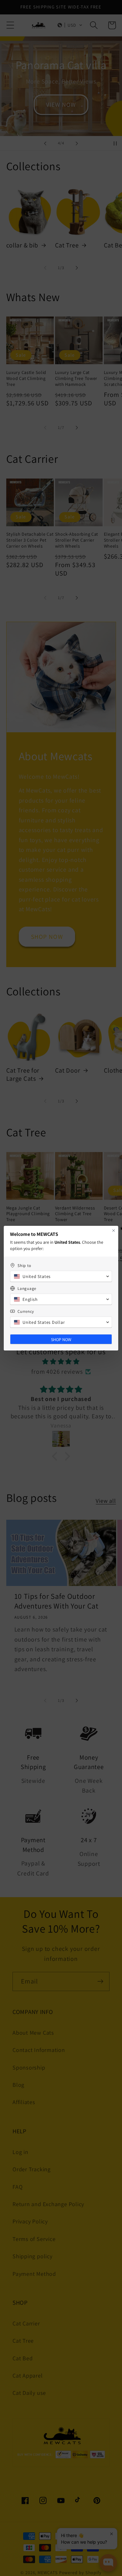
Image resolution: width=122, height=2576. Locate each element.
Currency (26, 1311)
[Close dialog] (114, 1231)
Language (27, 1288)
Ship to (24, 1266)
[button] (61, 1276)
